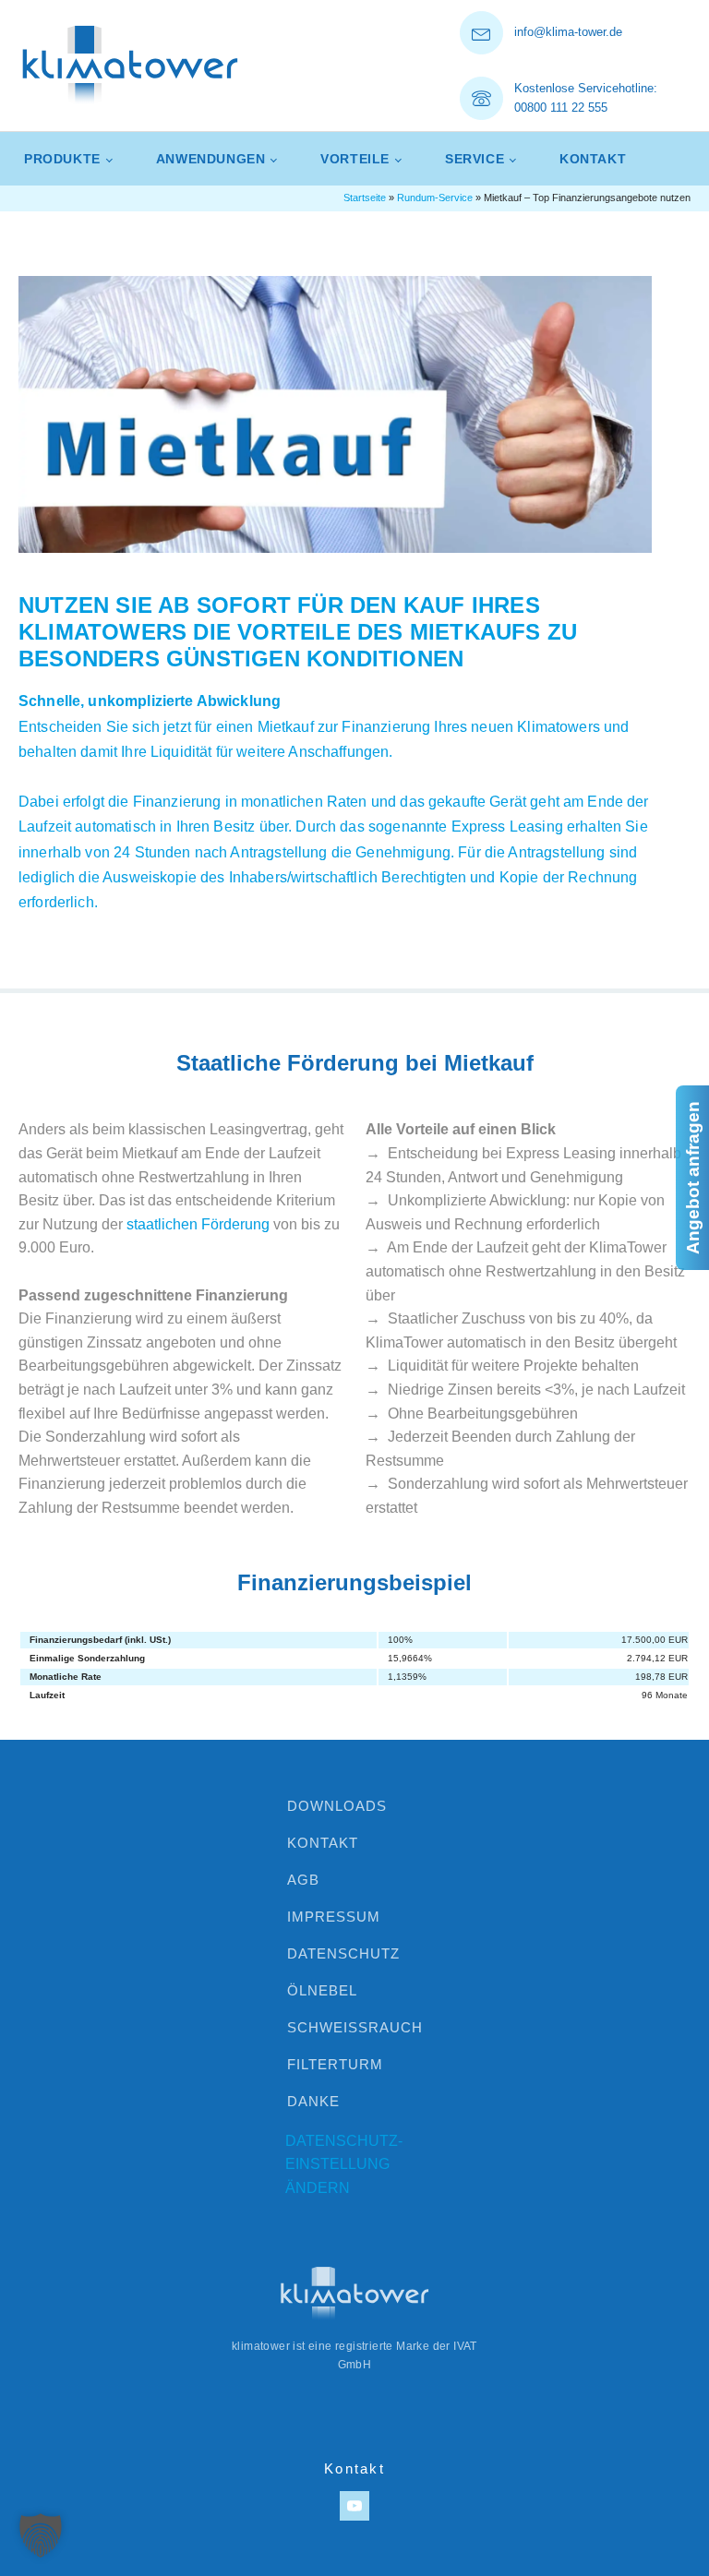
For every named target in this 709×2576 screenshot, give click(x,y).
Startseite (365, 198)
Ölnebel (322, 1990)
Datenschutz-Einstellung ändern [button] (344, 2164)
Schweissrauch (355, 2027)
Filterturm (335, 2064)
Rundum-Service (435, 198)
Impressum (334, 1917)
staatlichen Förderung (198, 1224)
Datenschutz (343, 1953)
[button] (41, 2535)
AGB (303, 1880)
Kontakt (593, 159)
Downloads (337, 1806)
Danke (313, 2101)
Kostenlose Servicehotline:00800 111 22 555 (586, 98)
